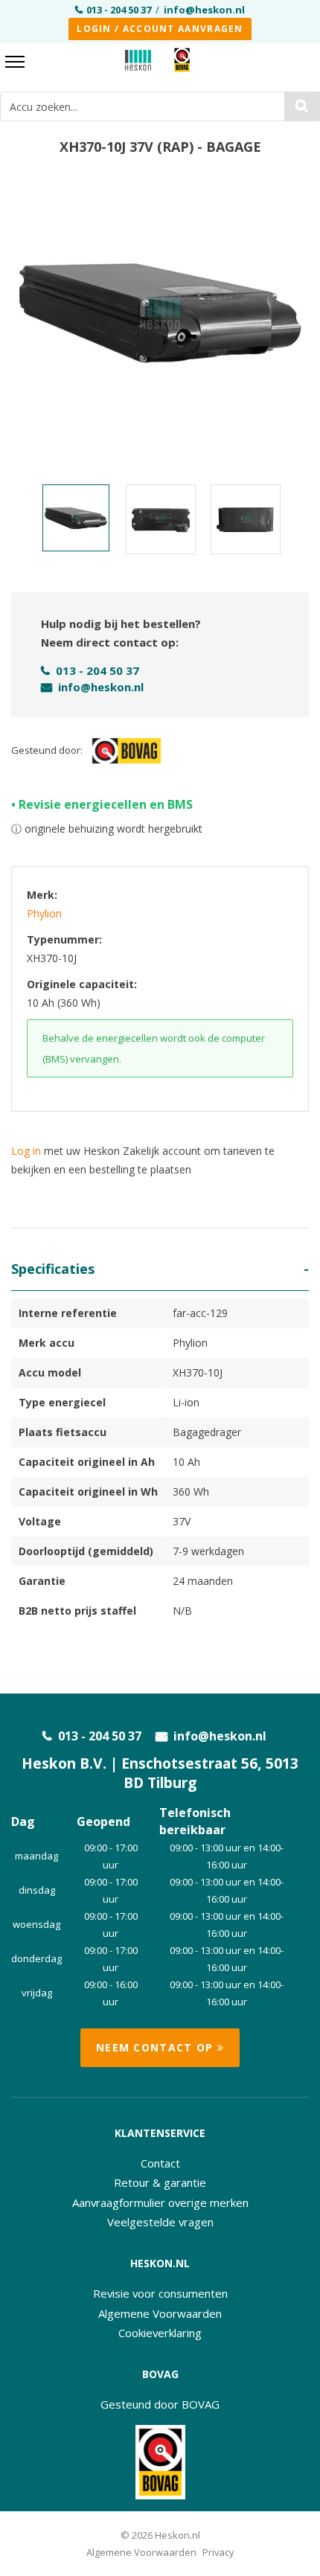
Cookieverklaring (160, 2333)
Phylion (44, 913)
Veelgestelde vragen (160, 2222)
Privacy (218, 2552)
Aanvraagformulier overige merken (160, 2202)
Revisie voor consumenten (160, 2293)
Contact (160, 2163)
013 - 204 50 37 (119, 10)
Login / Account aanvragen (160, 29)
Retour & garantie (160, 2182)
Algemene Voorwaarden (160, 2313)
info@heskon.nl (204, 10)
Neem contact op (157, 2047)
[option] (160, 313)
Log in (26, 1151)
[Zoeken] (302, 106)
